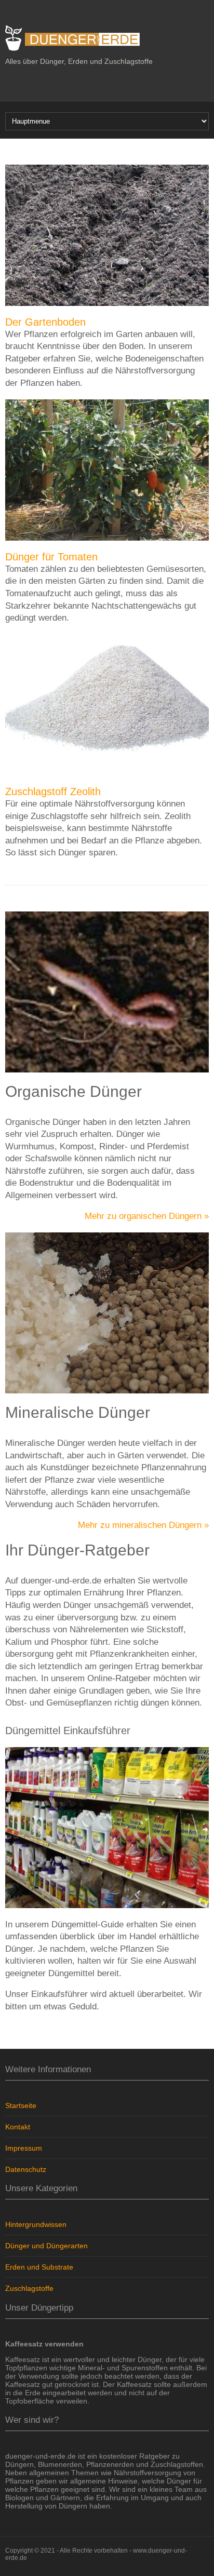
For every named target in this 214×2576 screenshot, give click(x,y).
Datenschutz (26, 2169)
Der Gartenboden (45, 322)
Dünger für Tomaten (51, 557)
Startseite (21, 2105)
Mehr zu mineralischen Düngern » (143, 1525)
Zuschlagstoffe (29, 2288)
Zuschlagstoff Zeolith (53, 791)
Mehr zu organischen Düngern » (147, 1216)
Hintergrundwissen (36, 2224)
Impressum (24, 2148)
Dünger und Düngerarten (46, 2246)
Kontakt (18, 2127)
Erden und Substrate (39, 2267)
